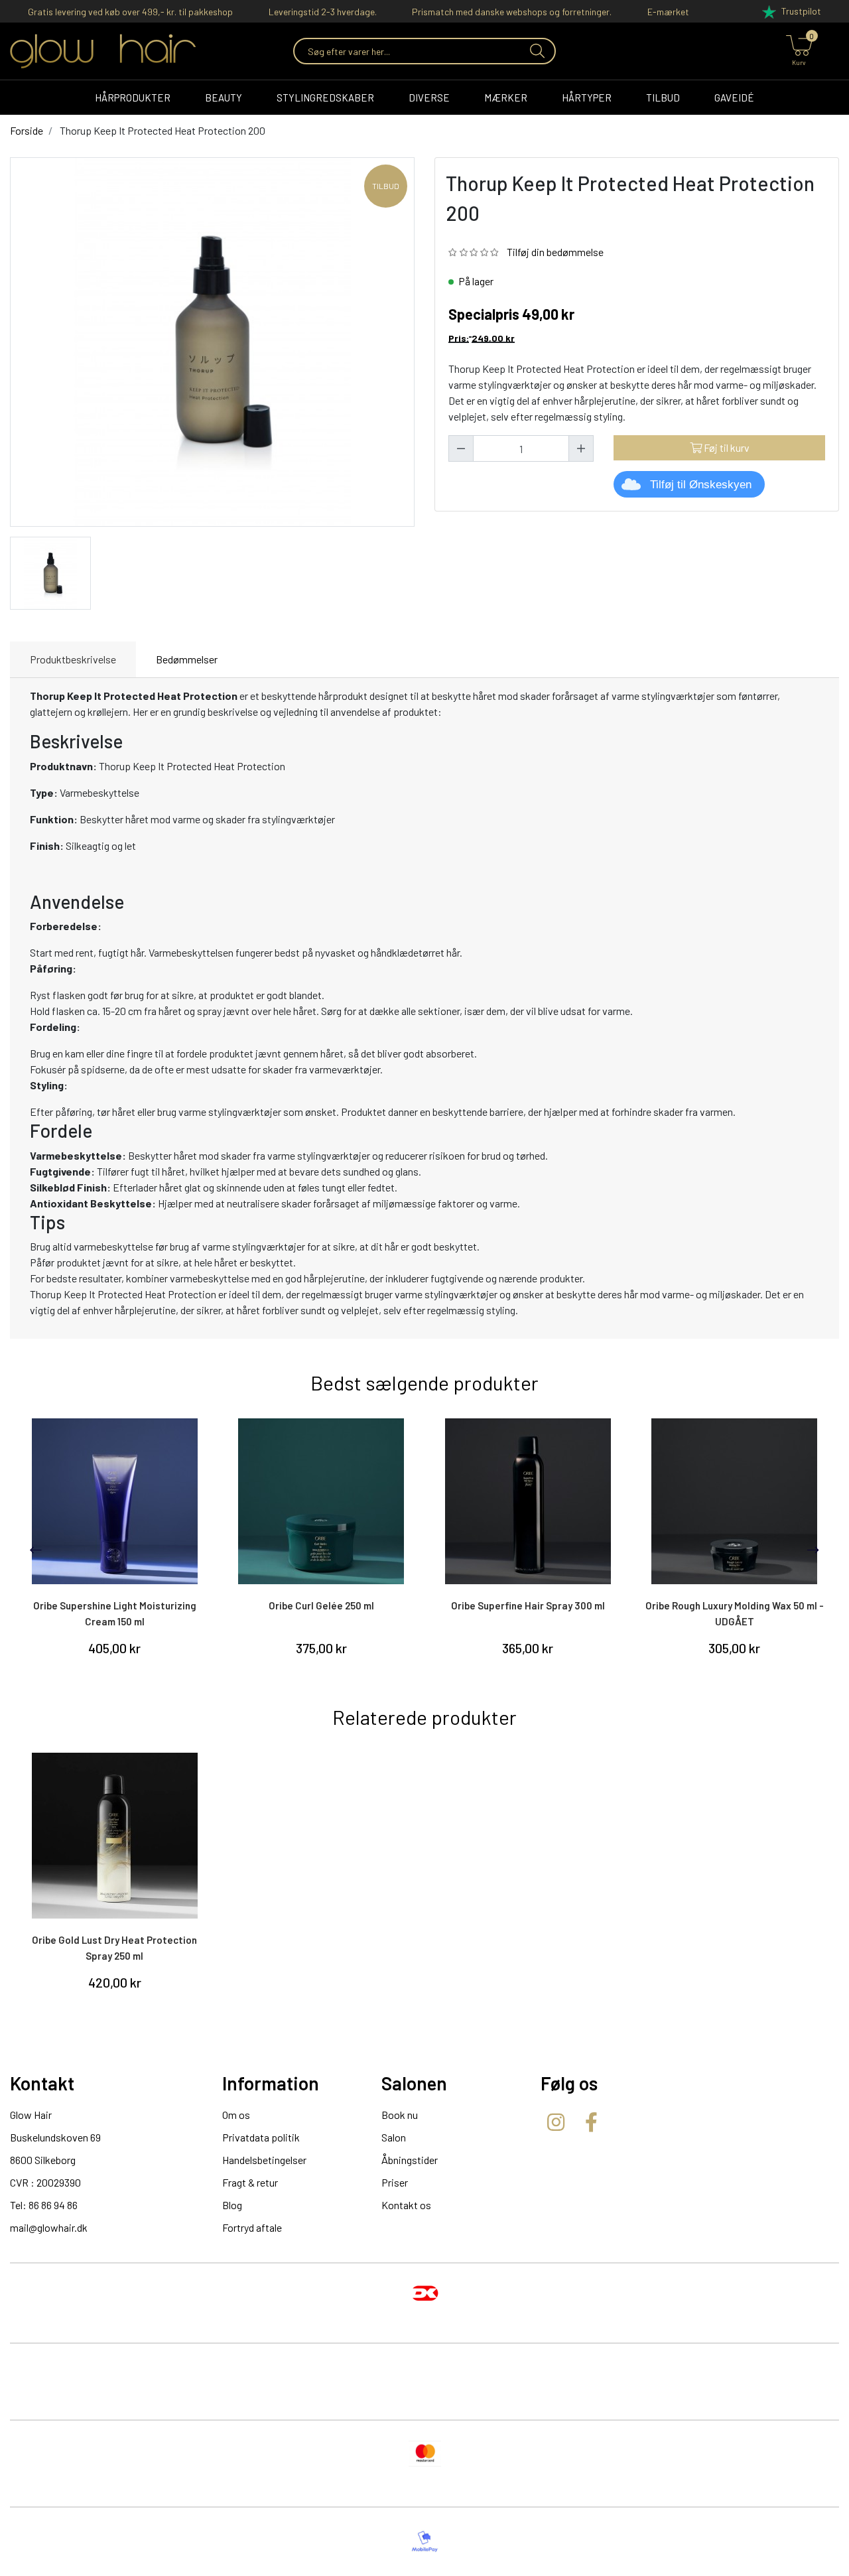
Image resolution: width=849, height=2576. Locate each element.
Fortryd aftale (252, 2227)
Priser (395, 2182)
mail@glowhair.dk (49, 2227)
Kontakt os (406, 2205)
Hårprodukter (133, 98)
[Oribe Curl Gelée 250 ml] (322, 1501)
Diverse (429, 98)
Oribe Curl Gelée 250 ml (321, 1605)
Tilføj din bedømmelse (555, 252)
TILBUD (663, 98)
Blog (232, 2205)
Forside (27, 130)
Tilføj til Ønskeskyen (701, 485)
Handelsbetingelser (264, 2160)
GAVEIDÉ (734, 98)
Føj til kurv (726, 447)
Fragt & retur (250, 2182)
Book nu (400, 2115)
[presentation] (36, 1550)
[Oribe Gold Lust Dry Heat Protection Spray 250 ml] (115, 1836)
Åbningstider (410, 2160)
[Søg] (536, 51)
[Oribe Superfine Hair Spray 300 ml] (528, 1501)
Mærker (506, 98)
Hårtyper (587, 98)
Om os (236, 2115)
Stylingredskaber (325, 98)
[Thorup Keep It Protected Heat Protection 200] (50, 572)
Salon (394, 2137)
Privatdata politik (261, 2137)
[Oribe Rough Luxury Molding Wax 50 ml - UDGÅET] (735, 1501)
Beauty (224, 98)
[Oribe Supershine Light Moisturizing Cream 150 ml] (115, 1501)
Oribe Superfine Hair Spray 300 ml (528, 1605)
